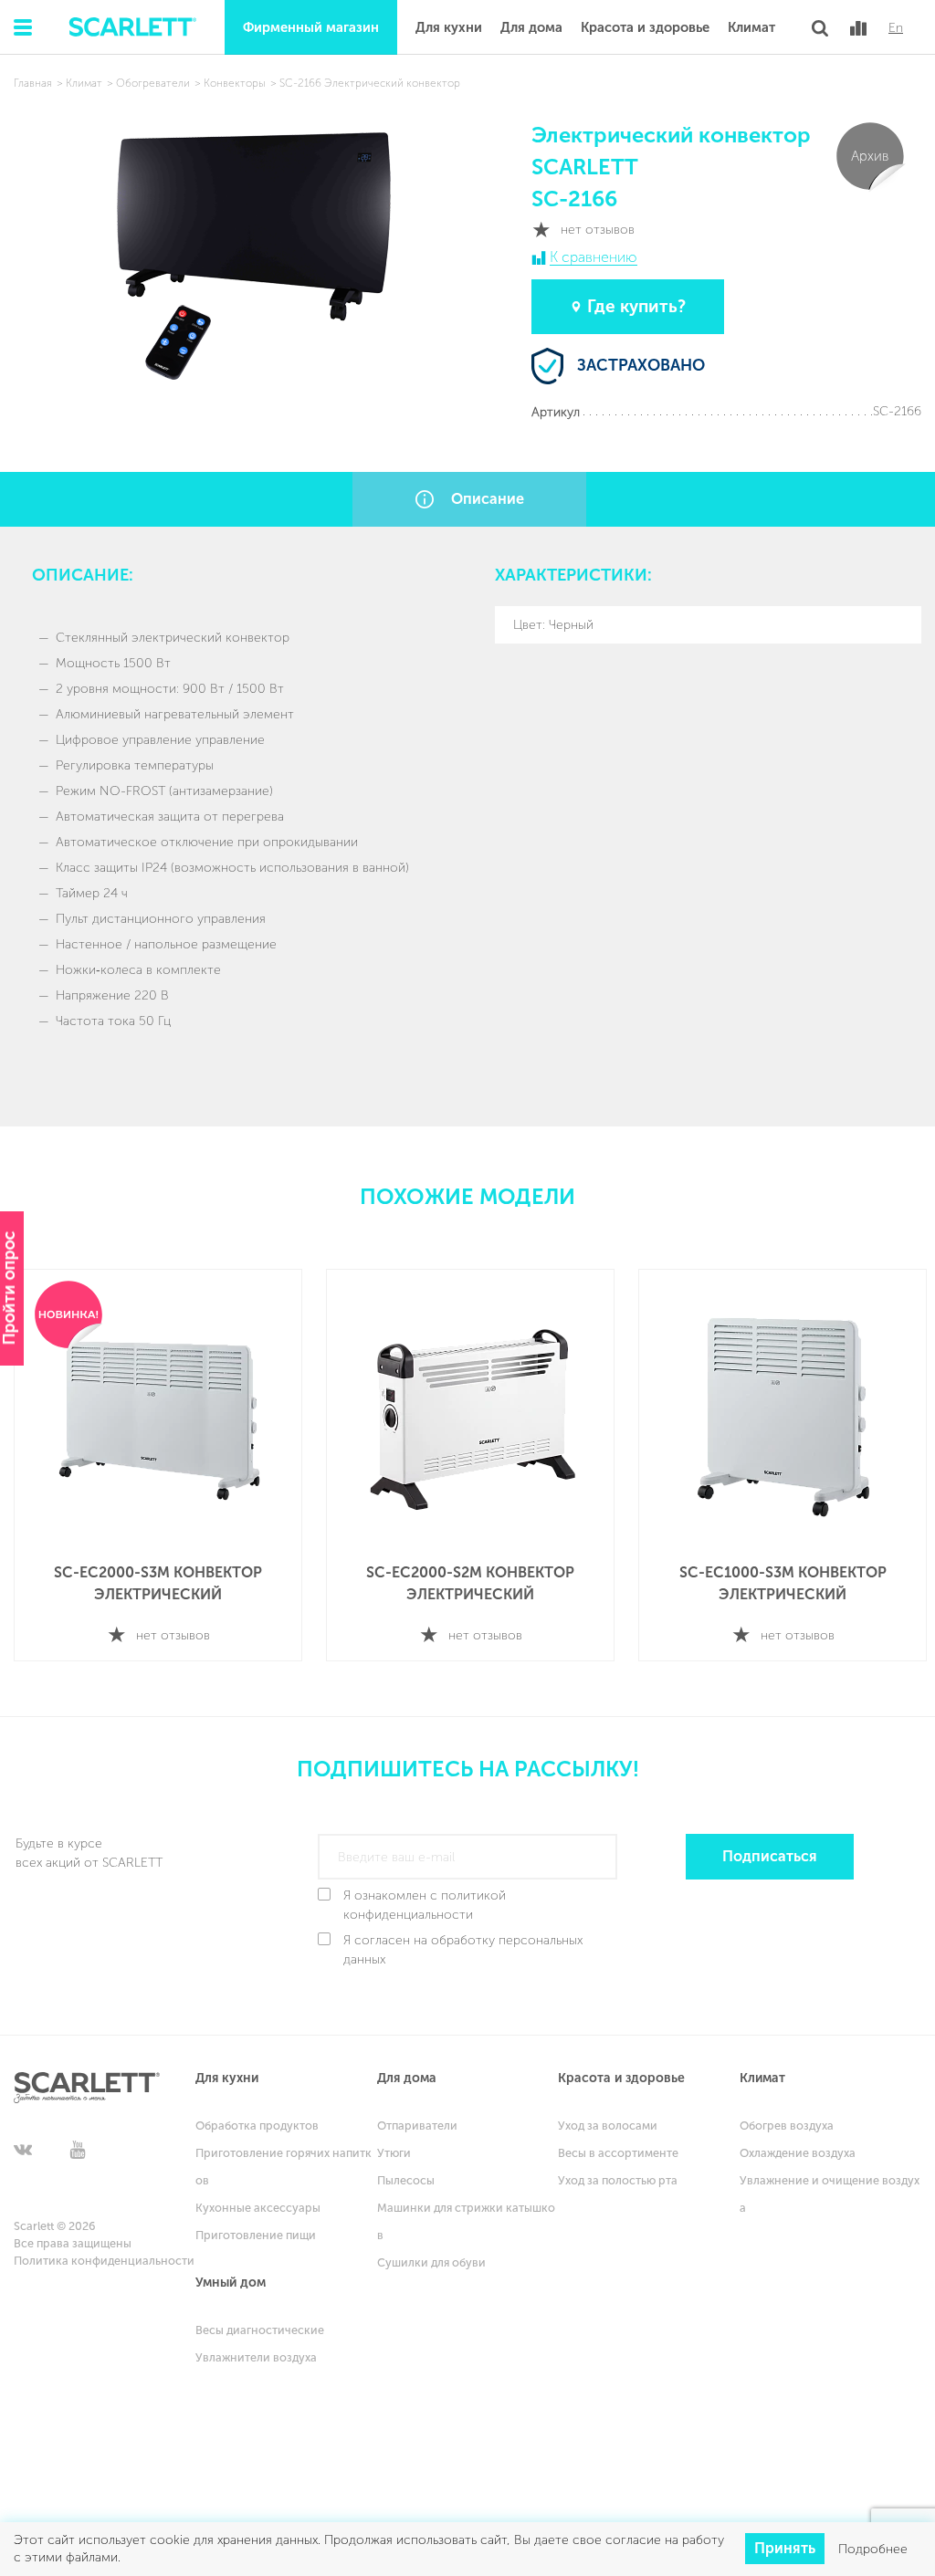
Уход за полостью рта (618, 2180)
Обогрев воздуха (787, 2126)
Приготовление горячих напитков (284, 2167)
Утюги (394, 2153)
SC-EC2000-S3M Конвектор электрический (158, 1583)
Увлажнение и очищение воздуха (830, 2194)
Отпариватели (417, 2126)
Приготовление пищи (256, 2235)
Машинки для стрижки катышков (466, 2221)
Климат (751, 27)
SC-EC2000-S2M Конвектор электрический (470, 1583)
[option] (158, 1466)
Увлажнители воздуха (256, 2357)
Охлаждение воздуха (798, 2153)
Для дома (531, 27)
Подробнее (873, 2549)
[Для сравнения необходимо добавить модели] (858, 28)
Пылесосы (406, 2180)
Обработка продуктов (257, 2126)
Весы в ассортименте (618, 2153)
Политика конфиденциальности (104, 2261)
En (896, 28)
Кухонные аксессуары (258, 2208)
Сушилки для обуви (431, 2262)
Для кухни (449, 27)
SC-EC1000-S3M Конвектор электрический (783, 1583)
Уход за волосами (608, 2126)
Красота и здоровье (645, 27)
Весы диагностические (260, 2330)
